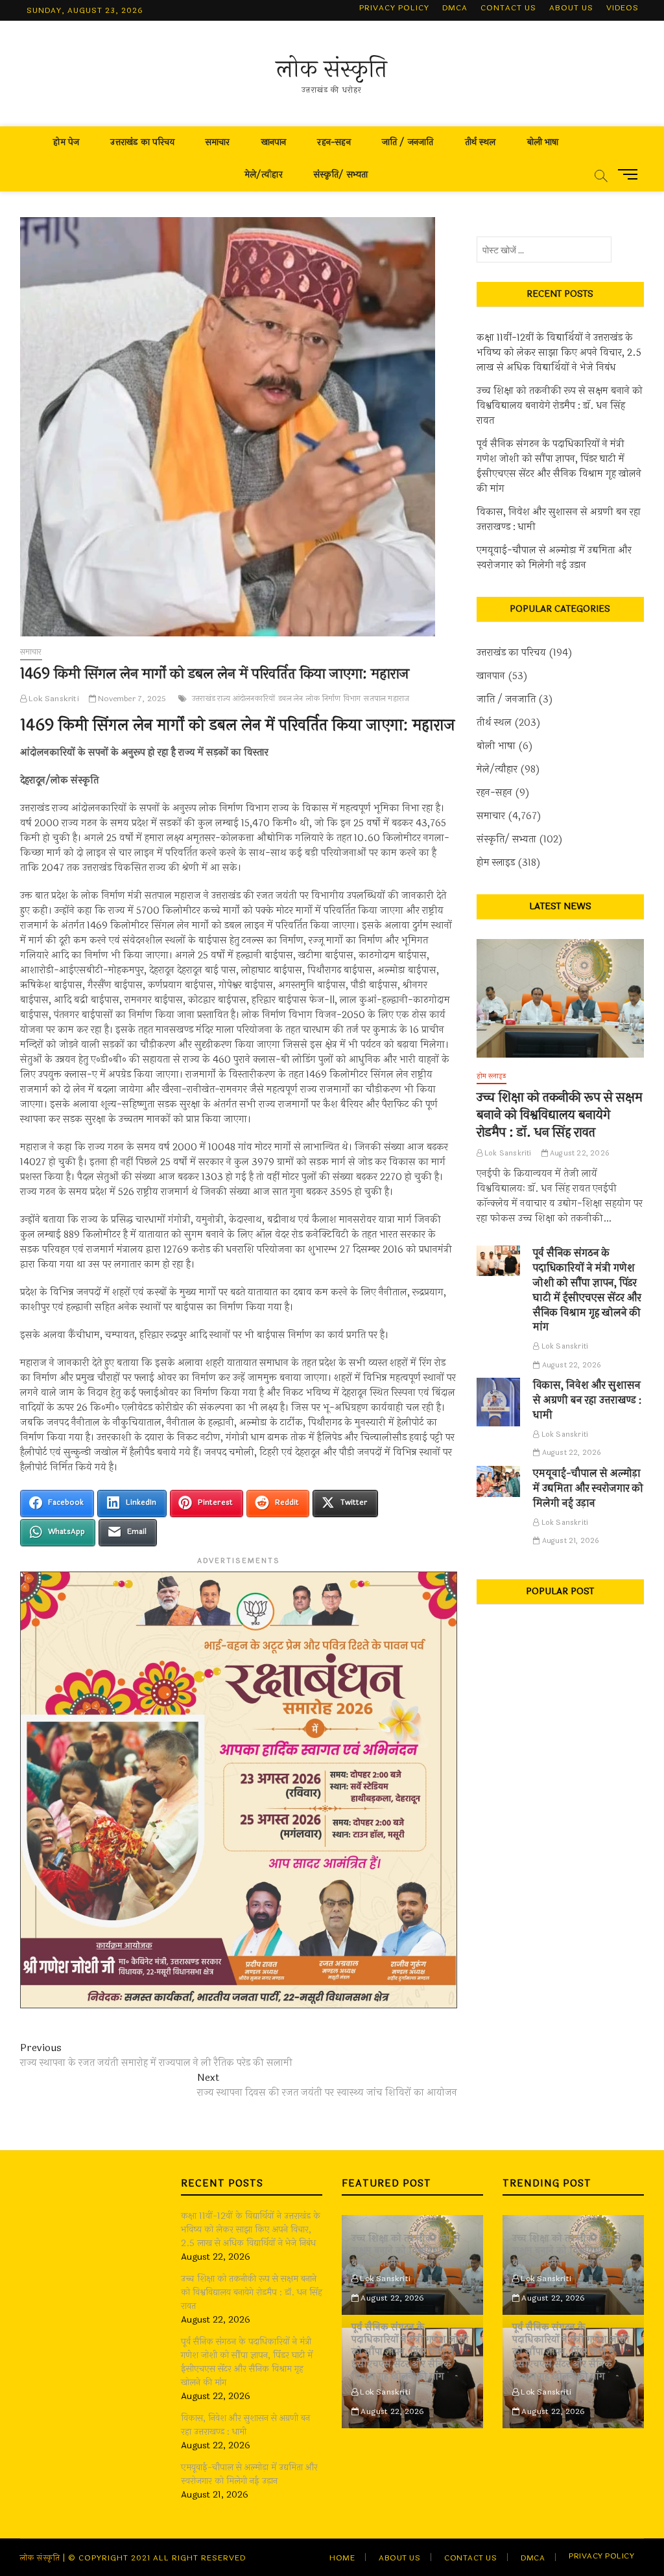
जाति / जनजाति (408, 142)
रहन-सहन (334, 142)
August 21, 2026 (569, 1541)
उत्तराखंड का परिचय (142, 142)
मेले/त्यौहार (264, 175)
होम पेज (66, 142)
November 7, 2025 (131, 699)
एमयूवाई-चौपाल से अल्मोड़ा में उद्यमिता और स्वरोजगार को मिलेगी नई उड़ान (554, 558)
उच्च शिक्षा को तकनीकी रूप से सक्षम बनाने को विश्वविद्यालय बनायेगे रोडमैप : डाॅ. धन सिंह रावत (560, 406)
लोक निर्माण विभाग (333, 699)
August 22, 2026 (579, 1153)
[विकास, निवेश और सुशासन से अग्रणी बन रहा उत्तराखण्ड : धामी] (499, 1402)
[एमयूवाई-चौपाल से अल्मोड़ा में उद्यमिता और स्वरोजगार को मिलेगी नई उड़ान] (499, 1481)
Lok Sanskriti (53, 699)
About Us (571, 8)
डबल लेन (290, 699)
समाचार (218, 142)
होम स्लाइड (496, 863)
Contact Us (508, 8)
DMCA (455, 8)
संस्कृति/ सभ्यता (341, 175)
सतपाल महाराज (386, 699)
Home (342, 2558)
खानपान (274, 142)
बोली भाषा (543, 142)
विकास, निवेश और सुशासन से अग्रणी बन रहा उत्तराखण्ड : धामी (559, 520)
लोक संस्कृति (332, 69)
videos (622, 8)
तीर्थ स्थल (480, 142)
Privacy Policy (394, 8)
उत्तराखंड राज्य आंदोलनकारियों (233, 699)
